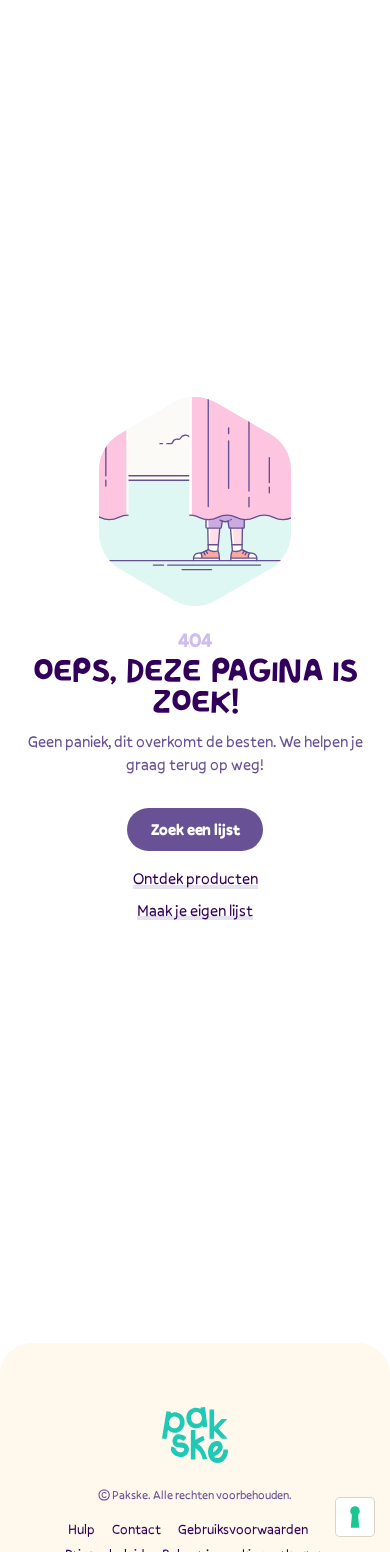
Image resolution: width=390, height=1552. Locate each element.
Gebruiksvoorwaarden (243, 1529)
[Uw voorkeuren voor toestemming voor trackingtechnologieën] (355, 1517)
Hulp (81, 1529)
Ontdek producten (195, 878)
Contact (136, 1529)
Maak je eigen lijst (195, 910)
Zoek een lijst (195, 829)
